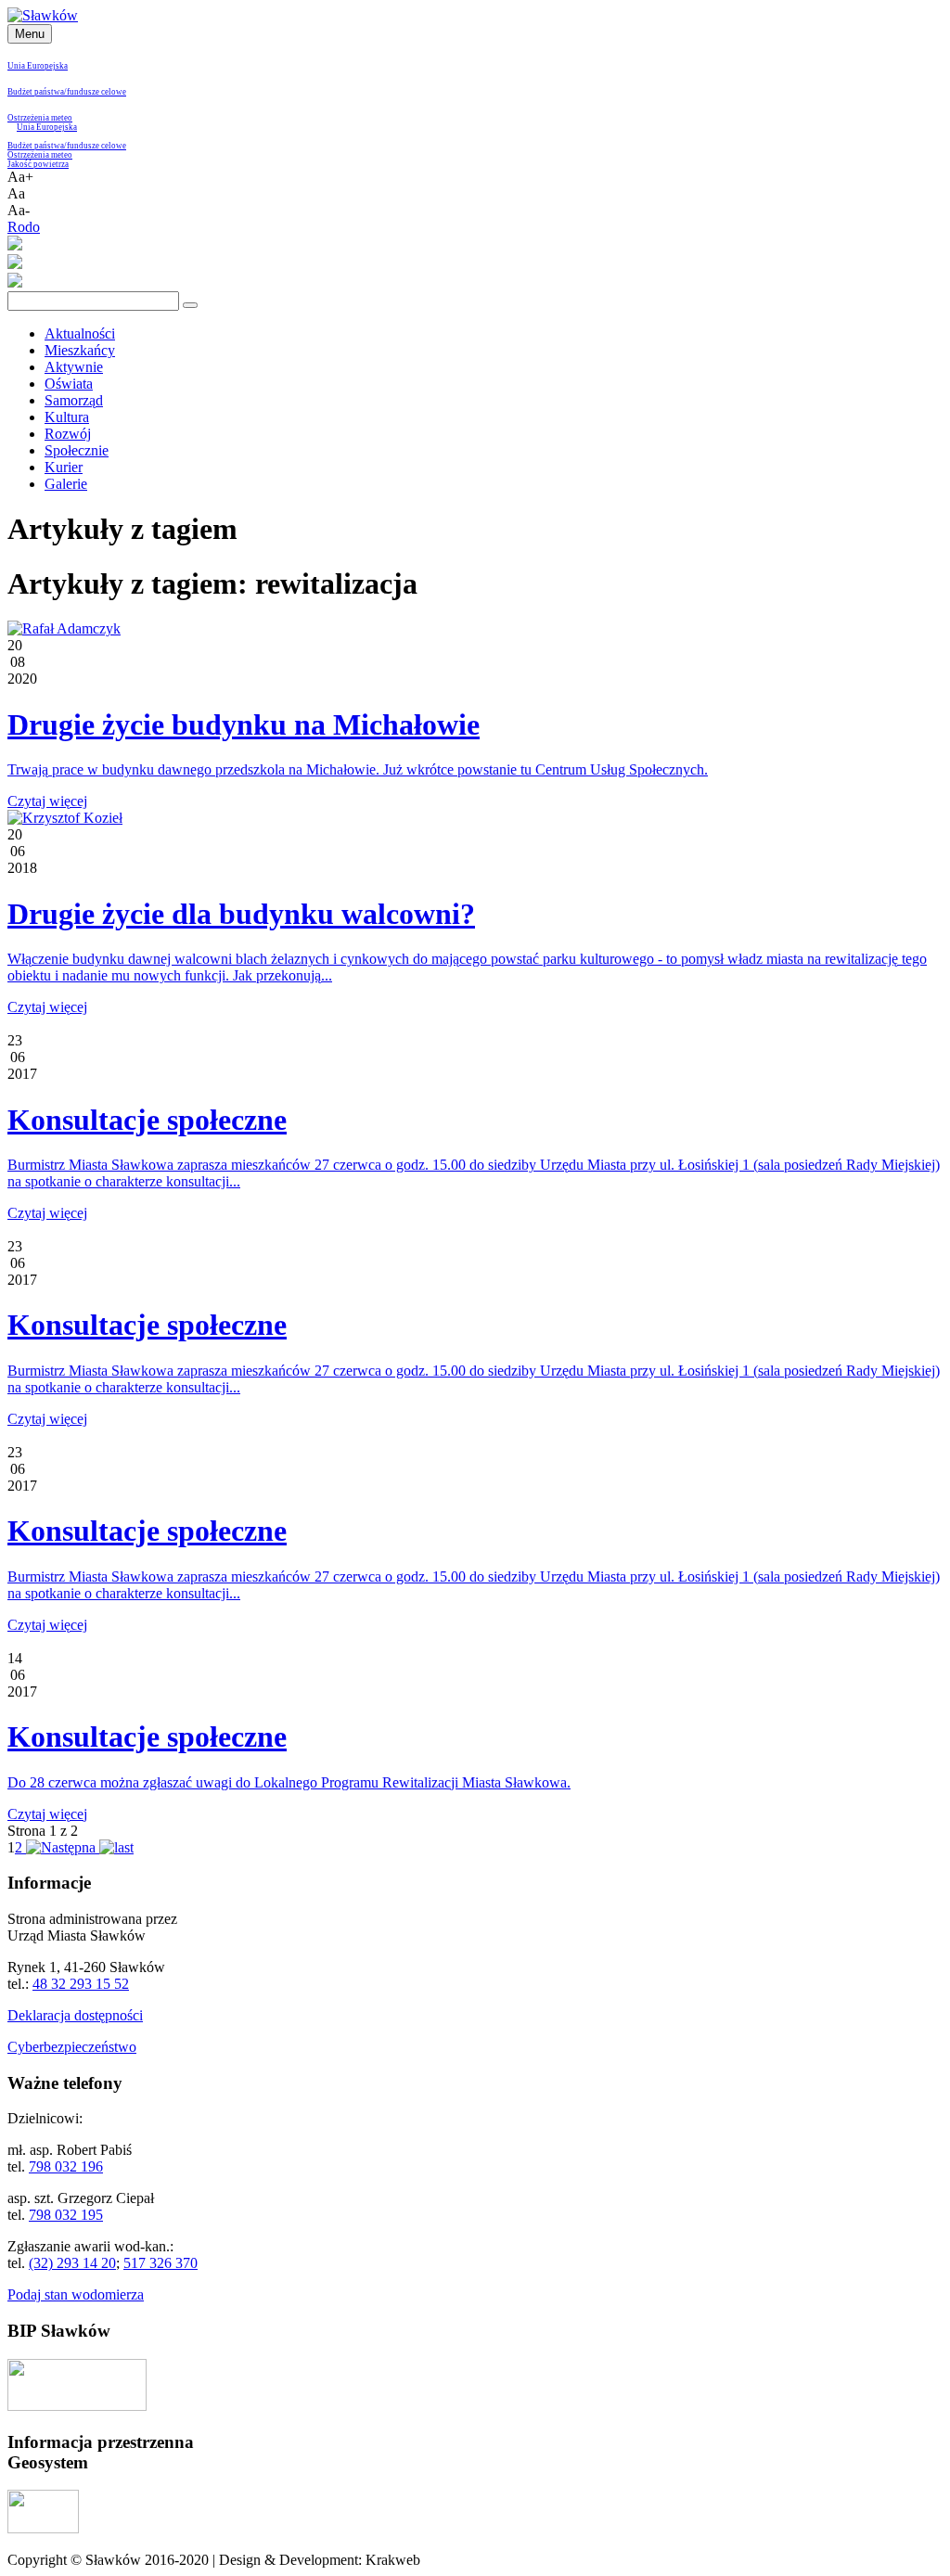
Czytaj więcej (47, 801)
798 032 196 (66, 2166)
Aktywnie (74, 367)
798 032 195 (66, 2215)
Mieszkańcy (80, 350)
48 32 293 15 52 (81, 1984)
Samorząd (74, 400)
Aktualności (80, 333)
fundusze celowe (96, 92)
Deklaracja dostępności (75, 2015)
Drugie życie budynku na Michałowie (244, 724)
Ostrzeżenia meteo (40, 118)
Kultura (67, 417)
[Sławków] (43, 15)
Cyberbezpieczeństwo (72, 2047)
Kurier (64, 467)
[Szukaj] (190, 305)
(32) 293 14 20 (72, 2263)
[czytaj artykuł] (64, 628)
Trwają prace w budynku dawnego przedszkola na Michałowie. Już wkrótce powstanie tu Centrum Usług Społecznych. (358, 769)
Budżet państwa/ (37, 92)
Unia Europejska (38, 66)
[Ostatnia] (116, 1847)
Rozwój (68, 434)
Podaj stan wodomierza (76, 2294)
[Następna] (61, 1847)
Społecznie (77, 450)
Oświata (69, 384)
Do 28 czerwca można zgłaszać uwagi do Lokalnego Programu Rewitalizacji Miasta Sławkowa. (289, 1782)
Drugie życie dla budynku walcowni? (241, 914)
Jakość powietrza (38, 164)
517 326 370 (160, 2263)
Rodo (24, 227)
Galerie (66, 484)
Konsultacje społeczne (147, 1120)
